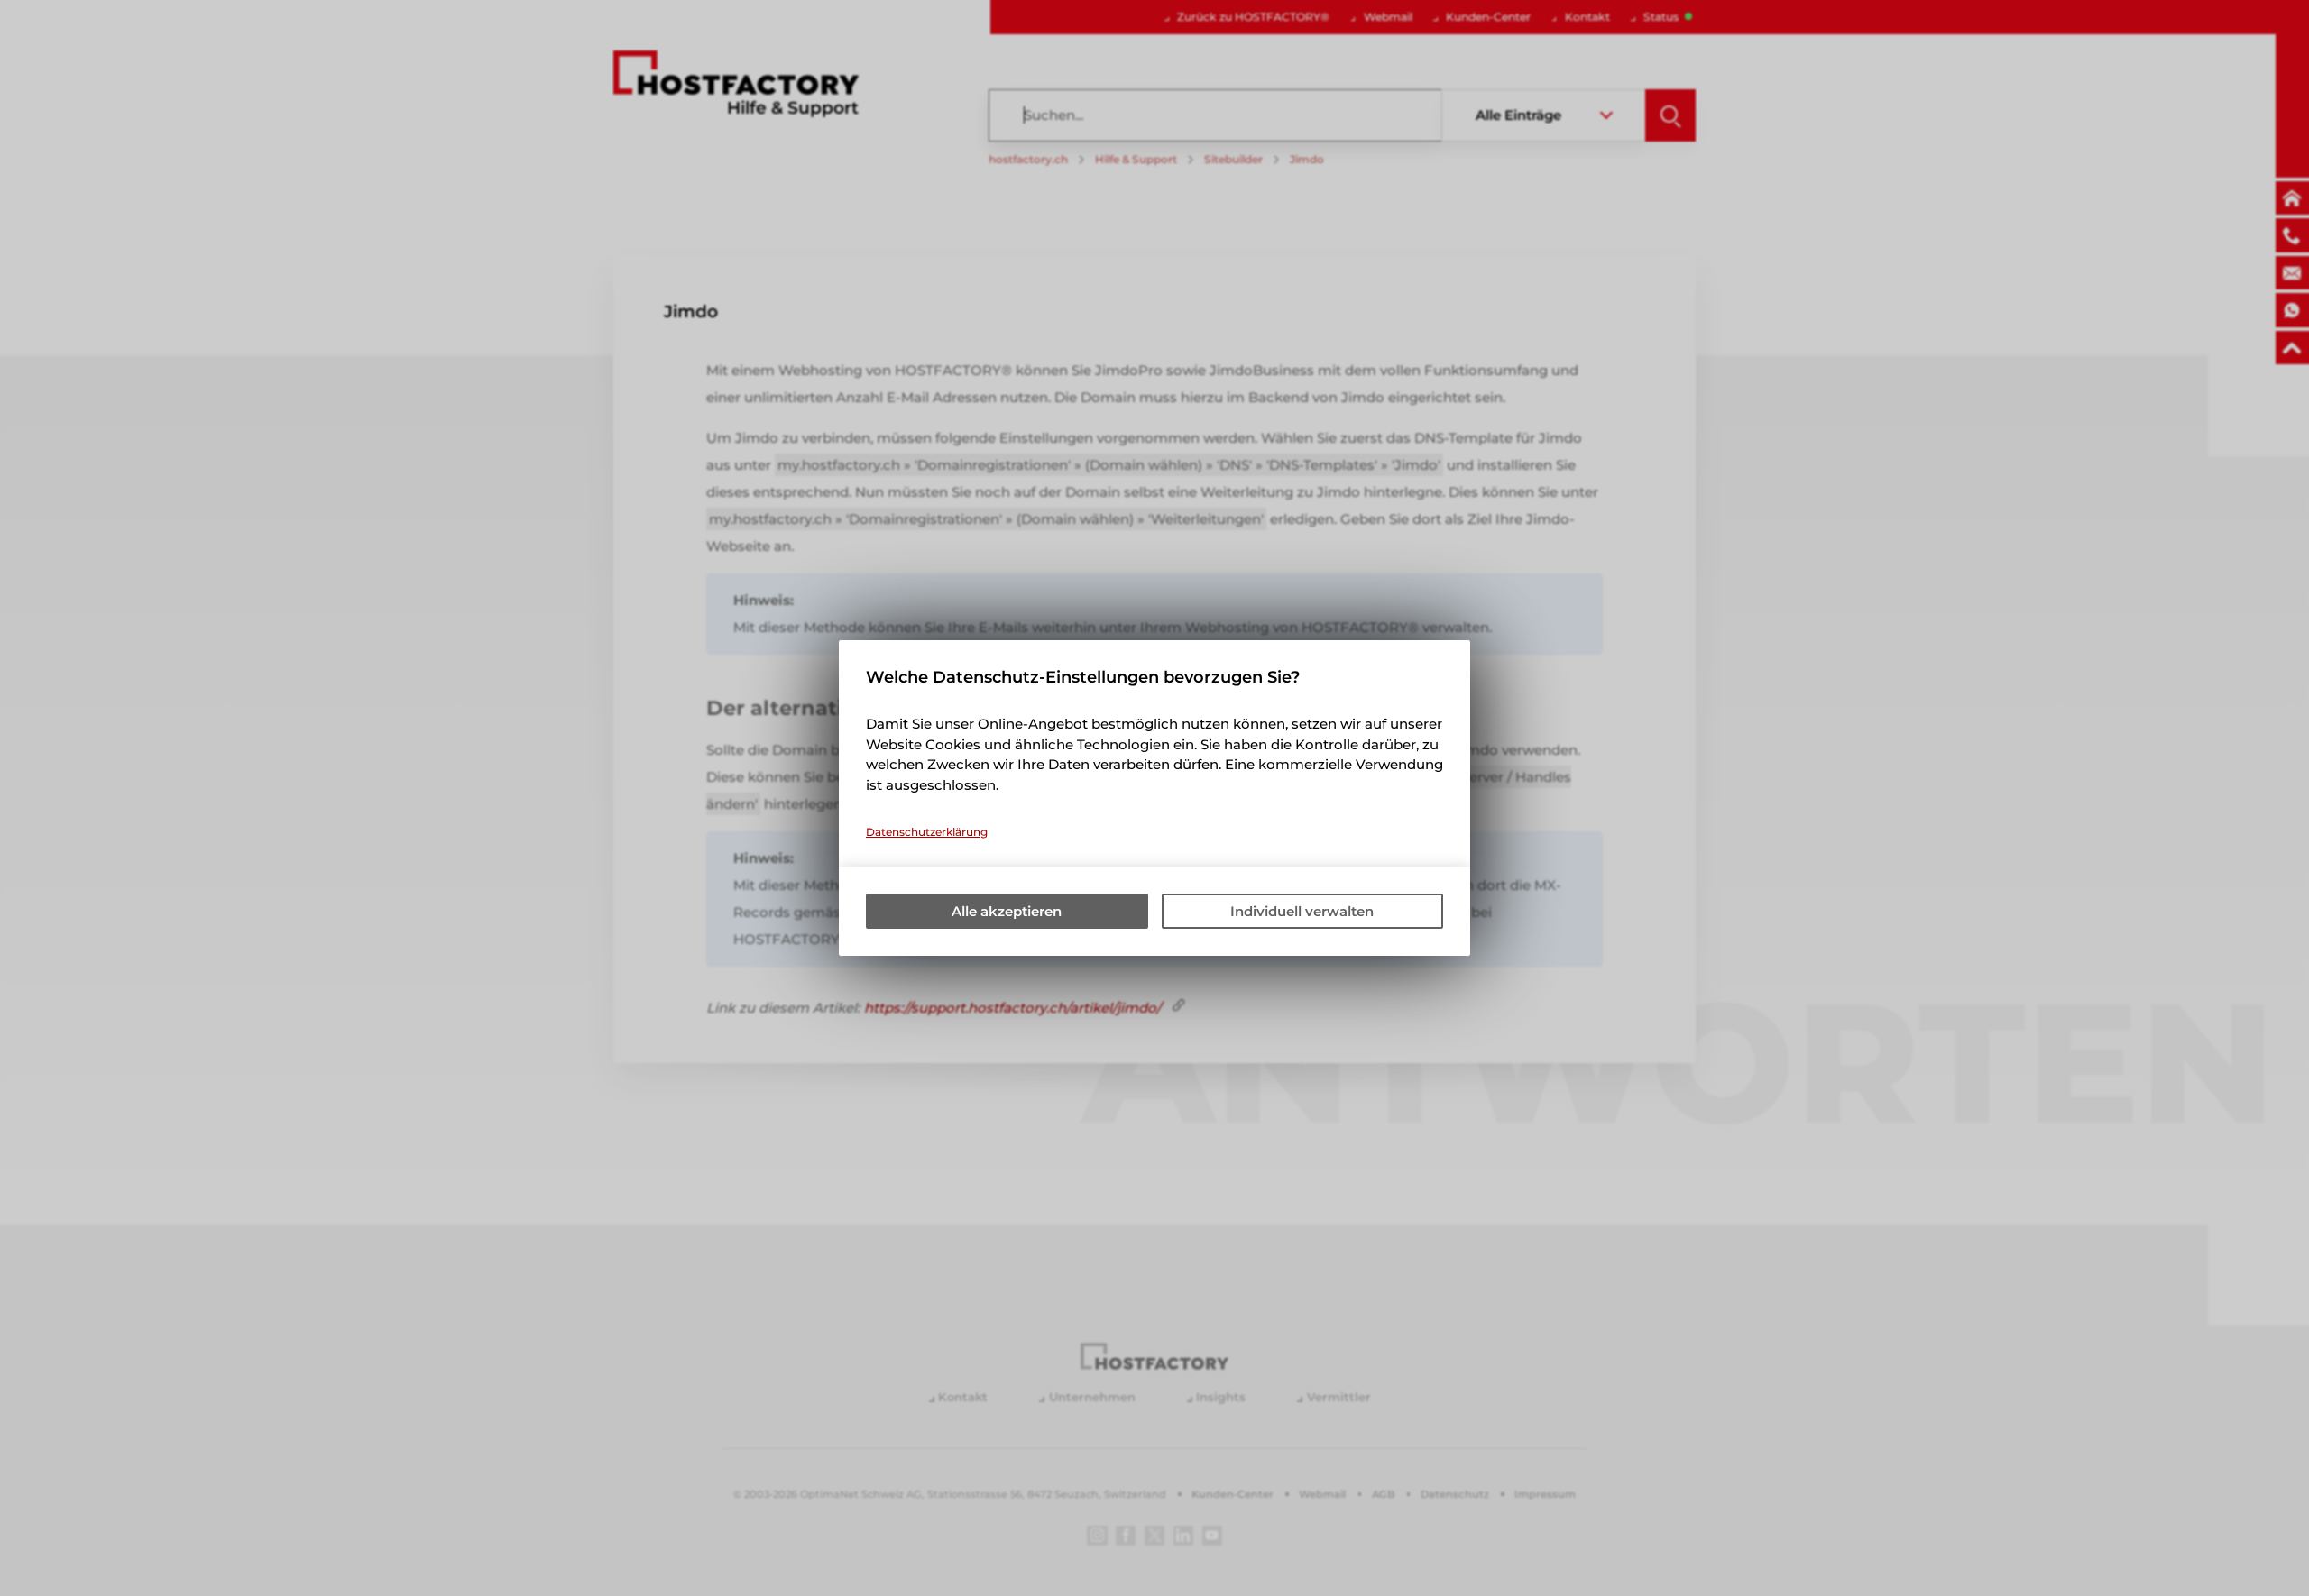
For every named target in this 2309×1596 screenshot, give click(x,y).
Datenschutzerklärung (927, 832)
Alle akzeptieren (1007, 911)
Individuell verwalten (1302, 911)
